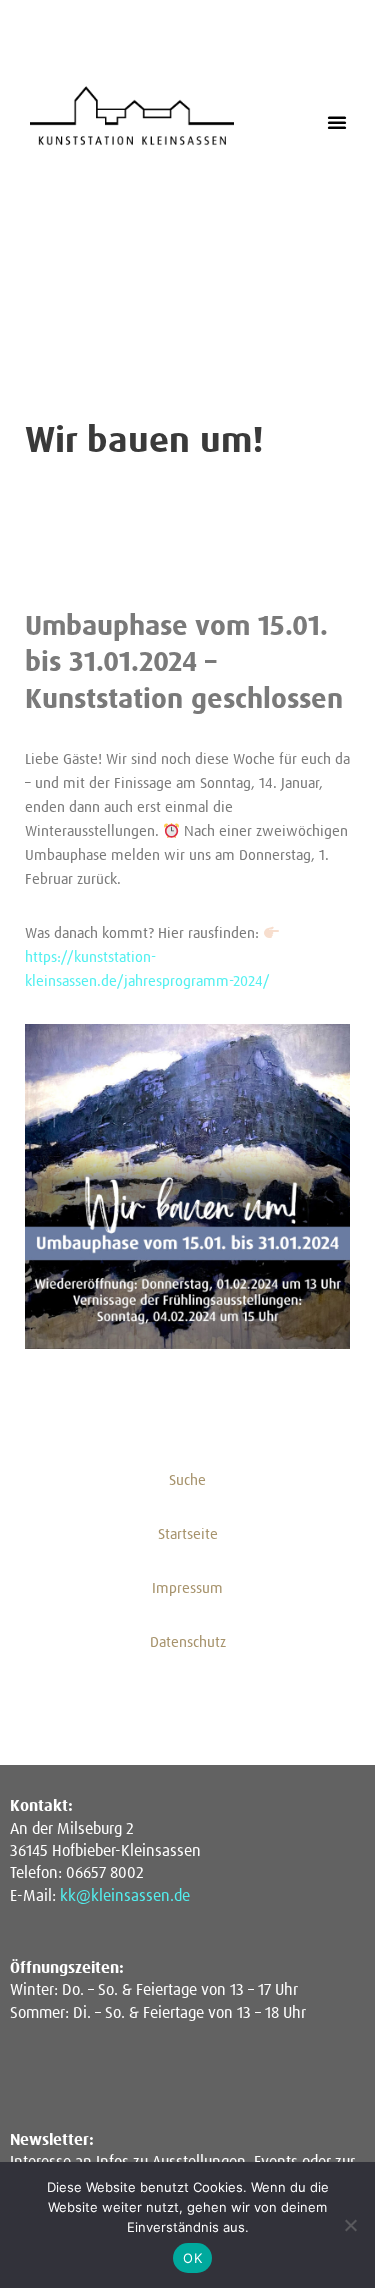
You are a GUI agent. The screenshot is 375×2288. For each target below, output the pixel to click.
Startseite (188, 1534)
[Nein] (350, 2225)
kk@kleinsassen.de (125, 1896)
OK (192, 2258)
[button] (337, 122)
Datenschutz (188, 1642)
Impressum (187, 1588)
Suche (187, 1480)
